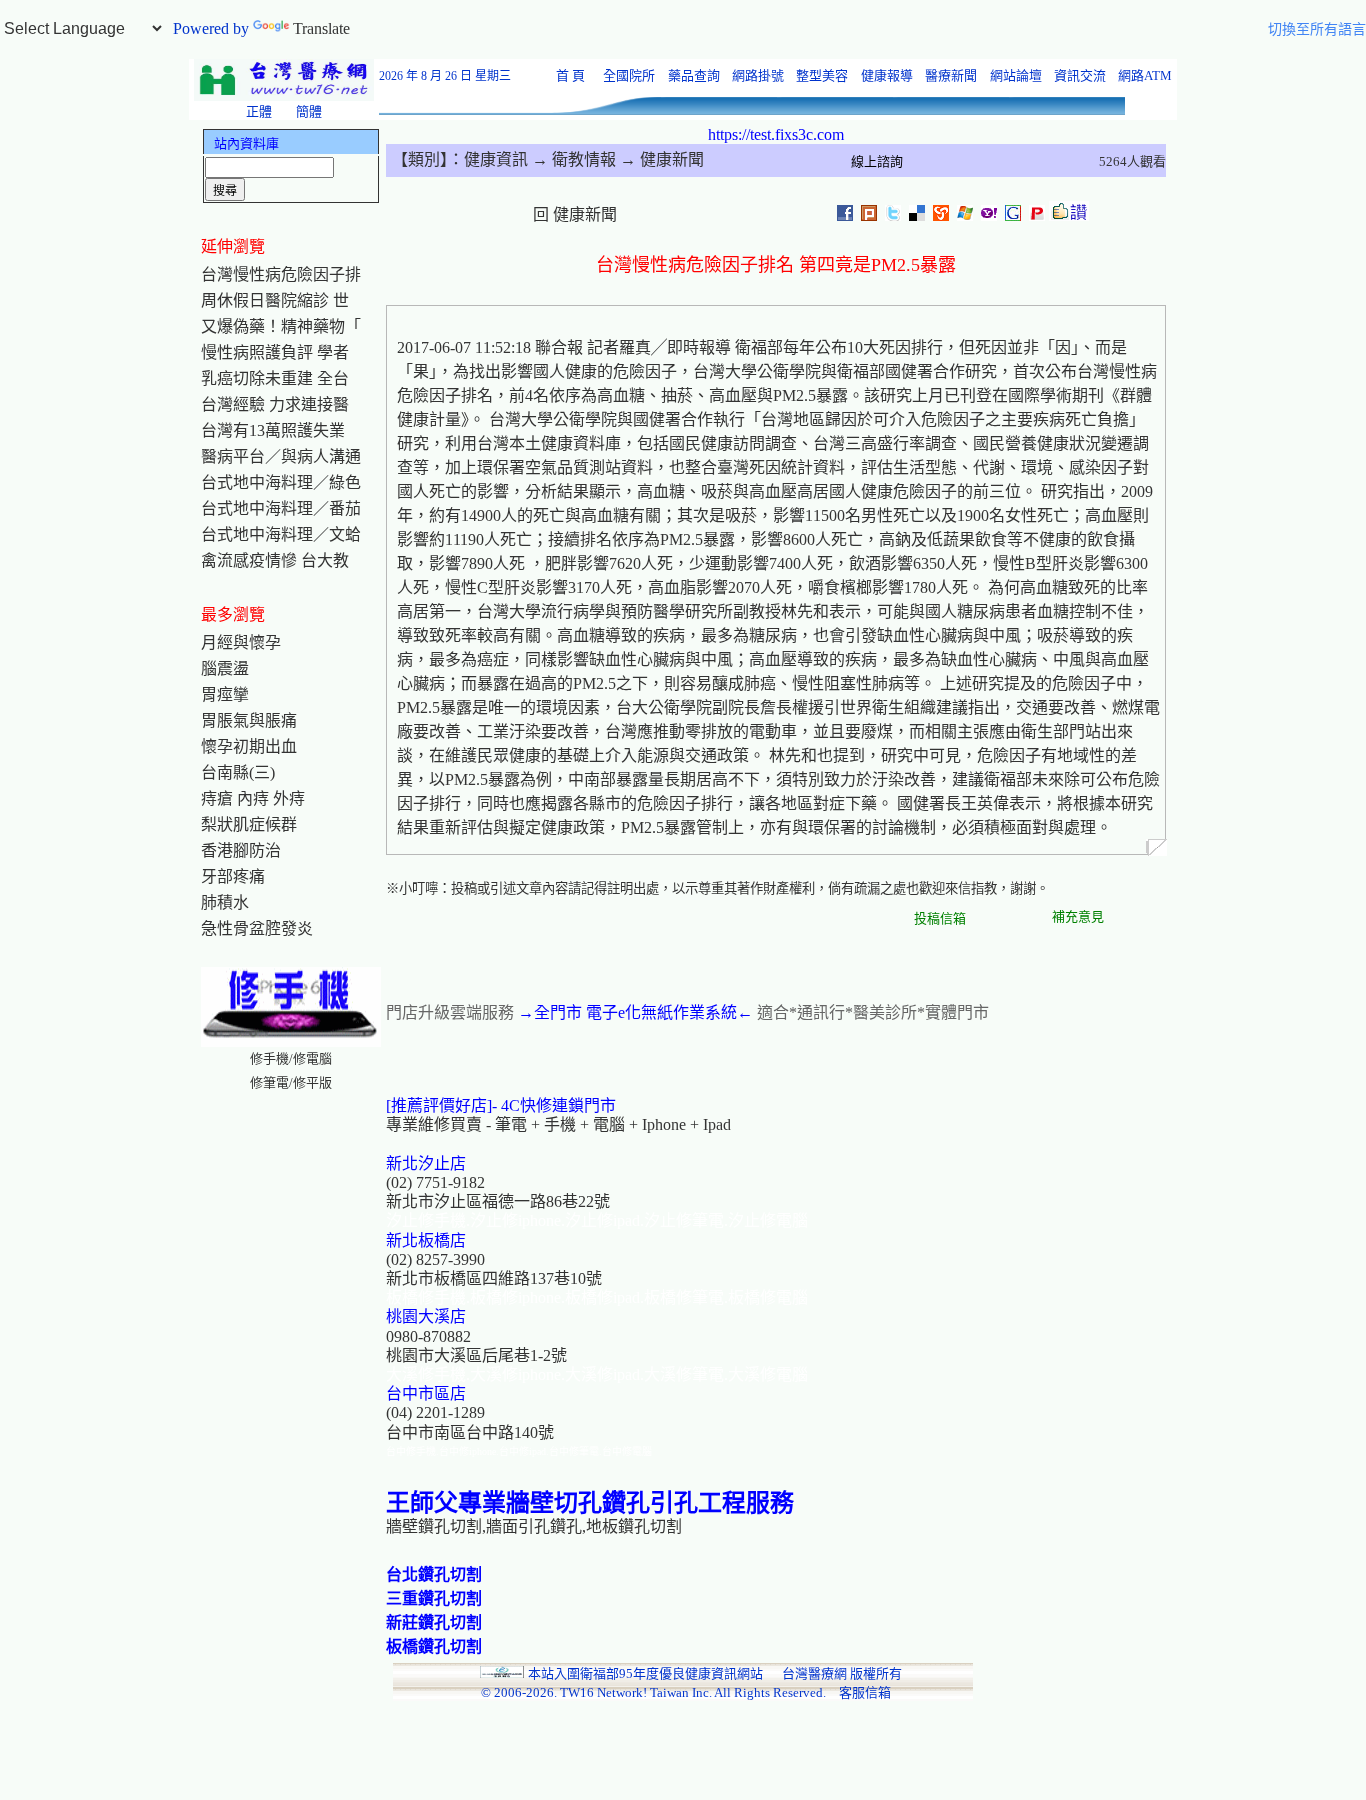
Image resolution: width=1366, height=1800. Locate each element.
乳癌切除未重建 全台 (275, 378)
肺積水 (225, 902)
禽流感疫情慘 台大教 (275, 560)
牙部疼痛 (233, 876)
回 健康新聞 (575, 214)
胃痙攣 (225, 694)
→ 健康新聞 (660, 159)
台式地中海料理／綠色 (281, 482)
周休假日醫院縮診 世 (275, 300)
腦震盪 (225, 668)
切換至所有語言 (1317, 29)
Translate (321, 28)
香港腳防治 (241, 850)
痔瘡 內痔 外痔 (253, 798)
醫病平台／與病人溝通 (281, 456)
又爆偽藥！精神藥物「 (281, 326)
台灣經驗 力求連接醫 (275, 404)
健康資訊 (496, 159)
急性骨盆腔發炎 (257, 928)
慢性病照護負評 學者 (275, 352)
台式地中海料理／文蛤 (281, 534)
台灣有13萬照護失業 (273, 430)
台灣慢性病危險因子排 (281, 274)
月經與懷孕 (241, 642)
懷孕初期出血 (249, 746)
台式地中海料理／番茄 (281, 508)
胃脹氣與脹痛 (249, 720)
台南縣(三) (238, 772)
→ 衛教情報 (572, 159)
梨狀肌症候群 (249, 824)
